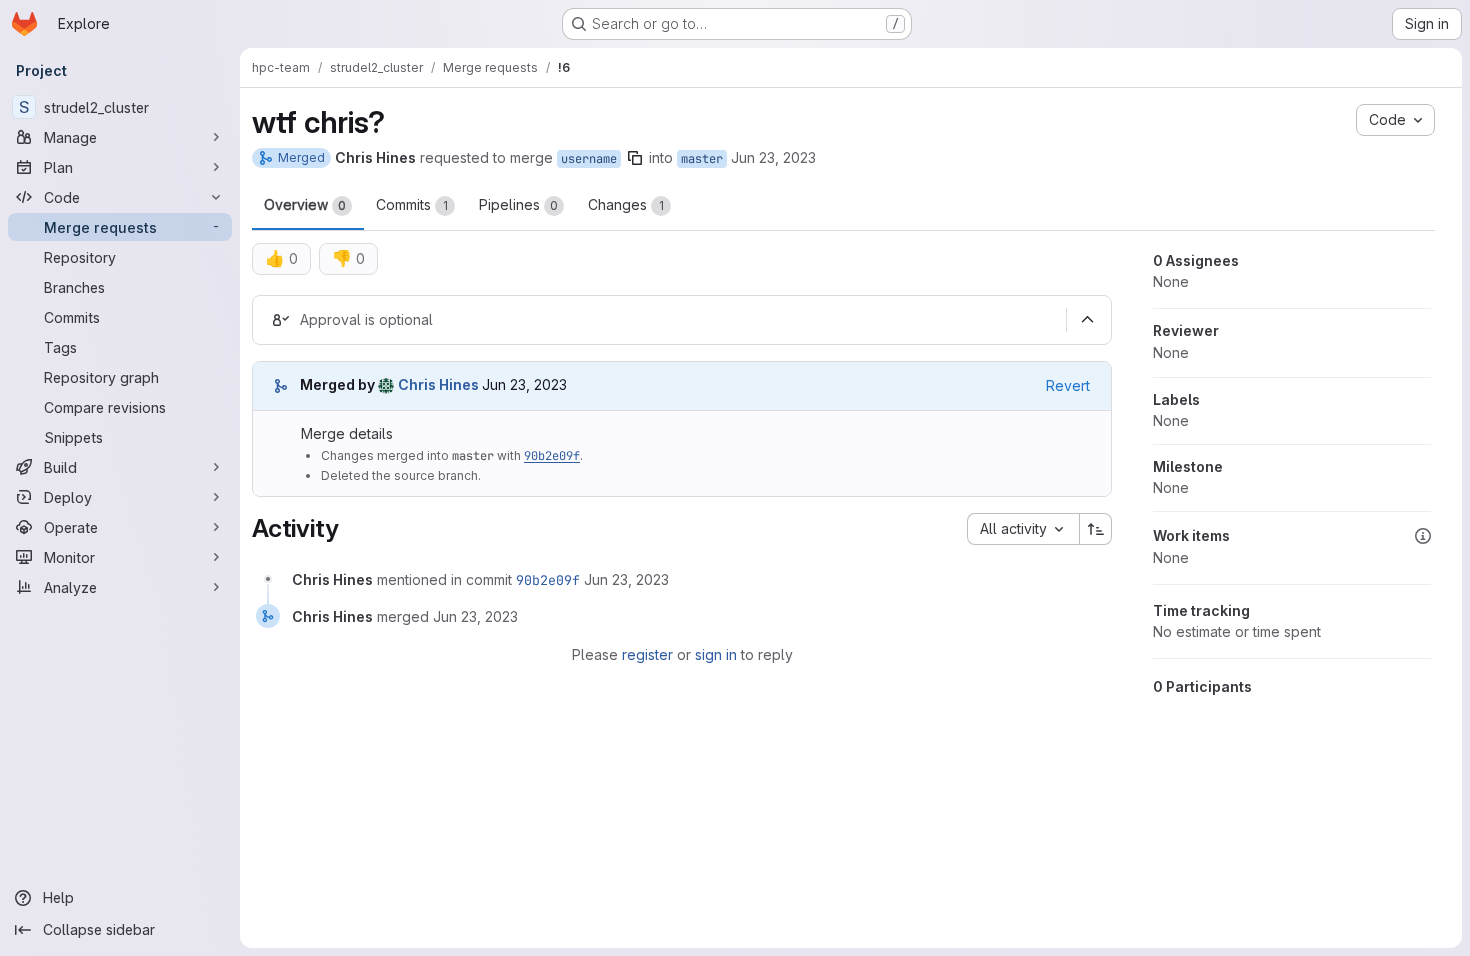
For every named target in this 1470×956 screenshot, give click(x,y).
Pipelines (518, 204)
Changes (626, 204)
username (589, 159)
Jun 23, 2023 (773, 157)
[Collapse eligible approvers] (1087, 320)
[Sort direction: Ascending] (1096, 529)
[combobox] (1023, 529)
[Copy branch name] (635, 158)
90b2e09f (552, 456)
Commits (412, 204)
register (647, 654)
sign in (716, 654)
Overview (305, 204)
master (702, 159)
